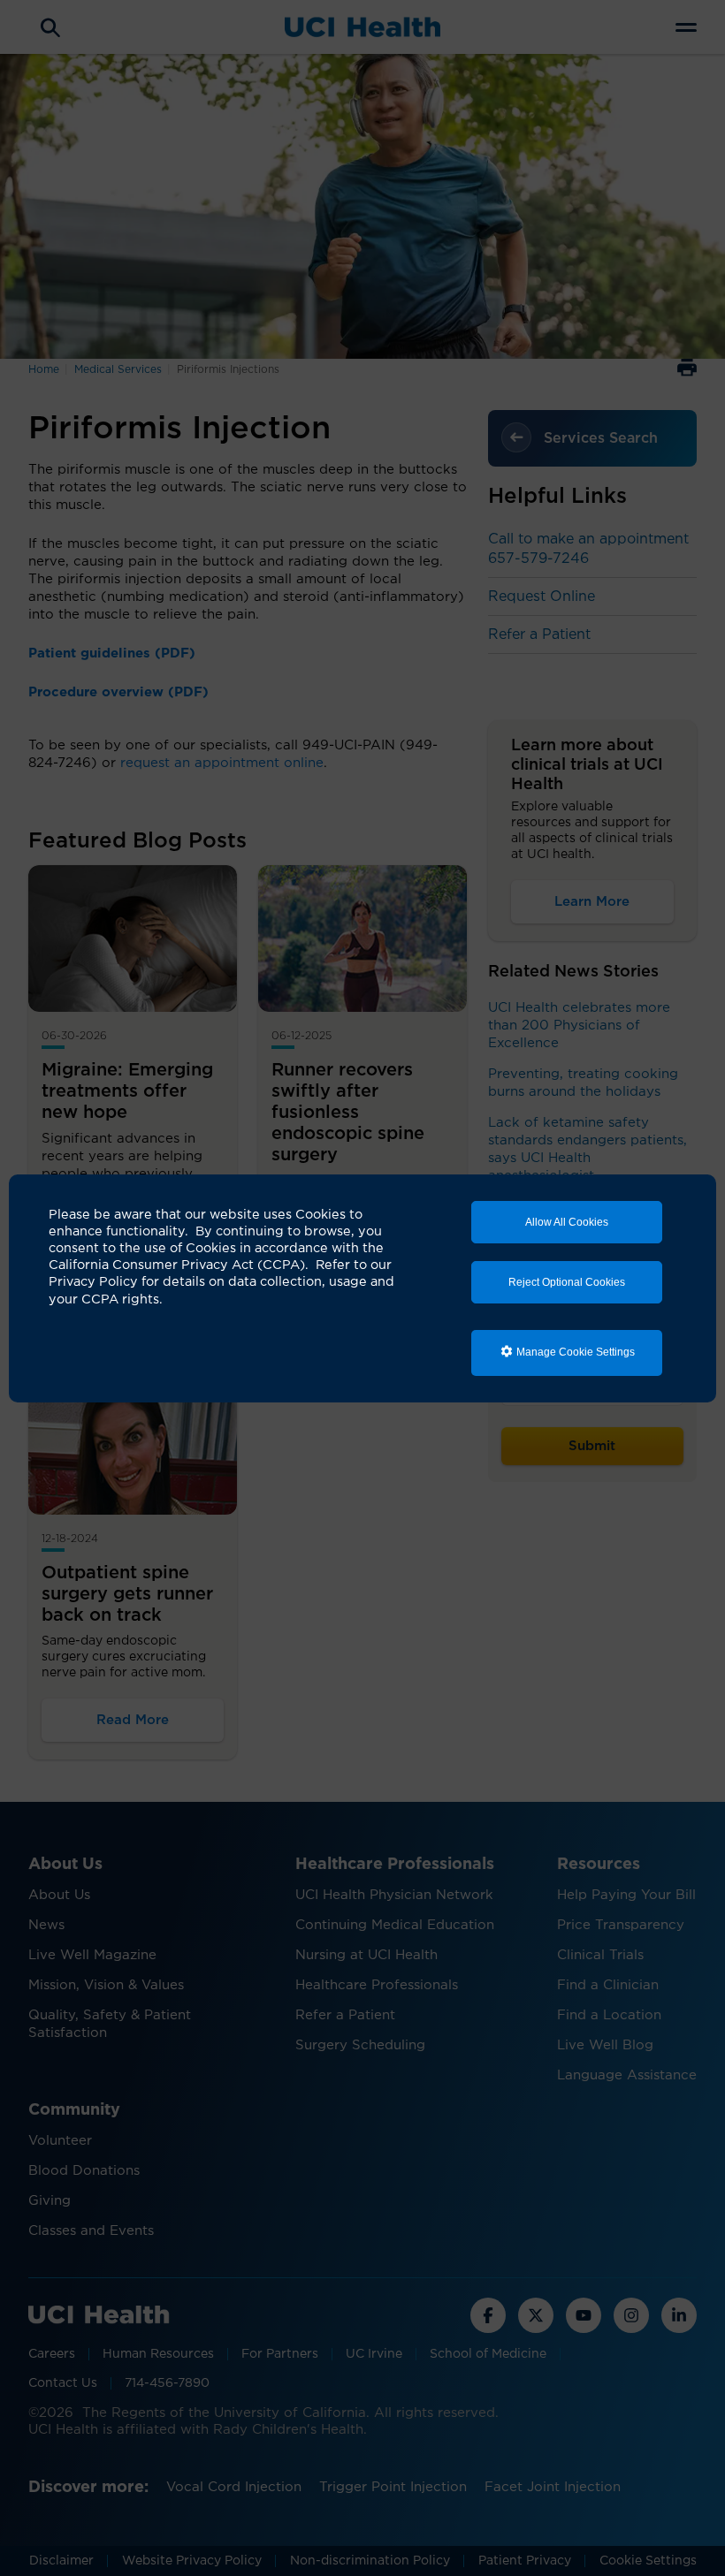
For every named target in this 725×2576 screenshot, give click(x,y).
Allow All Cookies (567, 1222)
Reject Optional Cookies (567, 1282)
